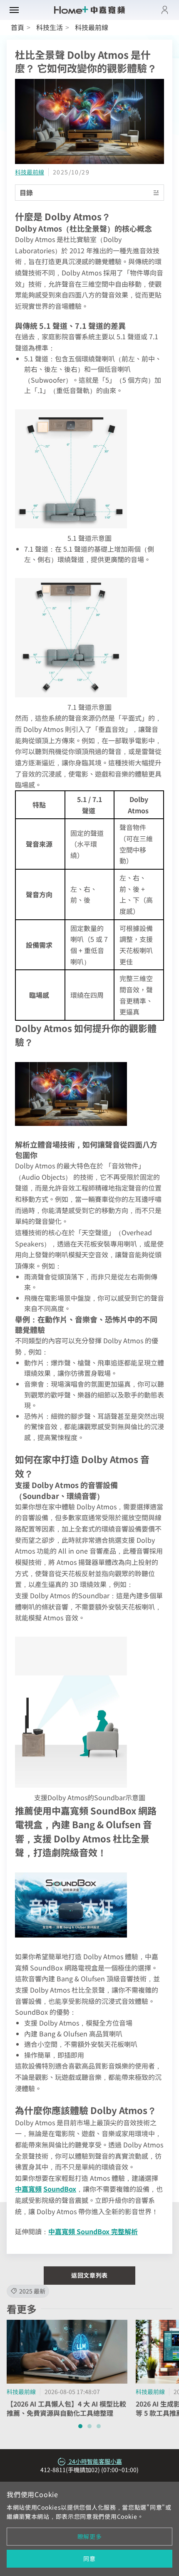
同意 (89, 2558)
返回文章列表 (89, 2275)
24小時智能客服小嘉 (95, 2461)
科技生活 (50, 27)
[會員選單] (165, 10)
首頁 (17, 27)
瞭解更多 (90, 2536)
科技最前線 (30, 172)
